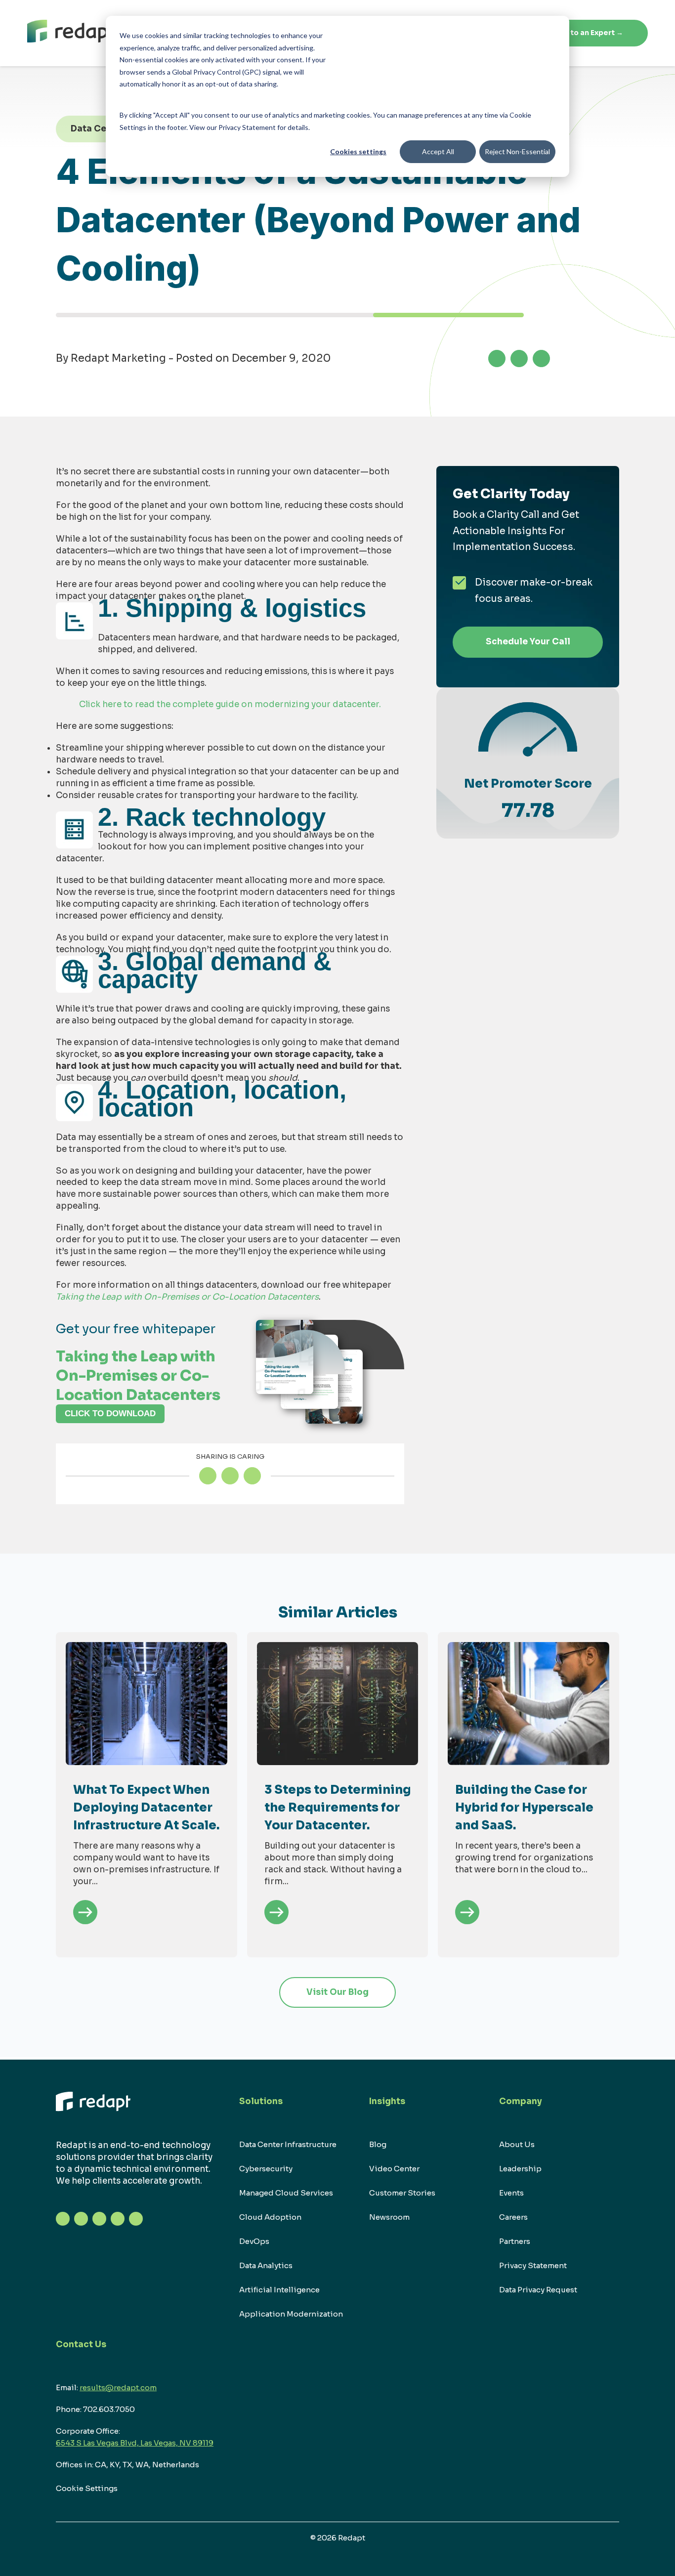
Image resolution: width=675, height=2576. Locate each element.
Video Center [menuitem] (394, 2169)
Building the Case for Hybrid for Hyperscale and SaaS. (524, 1808)
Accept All (438, 151)
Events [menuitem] (511, 2193)
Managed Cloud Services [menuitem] (286, 2193)
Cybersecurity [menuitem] (266, 2169)
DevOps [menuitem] (254, 2241)
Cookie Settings (87, 2488)
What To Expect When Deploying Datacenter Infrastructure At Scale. (146, 1808)
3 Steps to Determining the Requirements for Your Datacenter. (337, 1808)
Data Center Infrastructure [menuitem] (288, 2144)
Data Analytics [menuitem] (266, 2265)
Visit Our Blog (337, 1992)
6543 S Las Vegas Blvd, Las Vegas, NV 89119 (135, 2443)
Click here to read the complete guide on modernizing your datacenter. (230, 704)
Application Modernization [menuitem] (291, 2314)
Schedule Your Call (528, 642)
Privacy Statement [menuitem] (533, 2265)
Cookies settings (358, 151)
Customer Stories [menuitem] (402, 2193)
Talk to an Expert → (588, 33)
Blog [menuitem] (378, 2144)
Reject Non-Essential (517, 151)
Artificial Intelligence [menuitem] (279, 2290)
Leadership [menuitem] (520, 2169)
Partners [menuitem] (515, 2241)
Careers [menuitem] (513, 2217)
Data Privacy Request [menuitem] (538, 2290)
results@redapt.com (118, 2387)
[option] (147, 1795)
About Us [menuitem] (517, 2144)
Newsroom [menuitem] (389, 2217)
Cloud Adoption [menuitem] (270, 2217)
